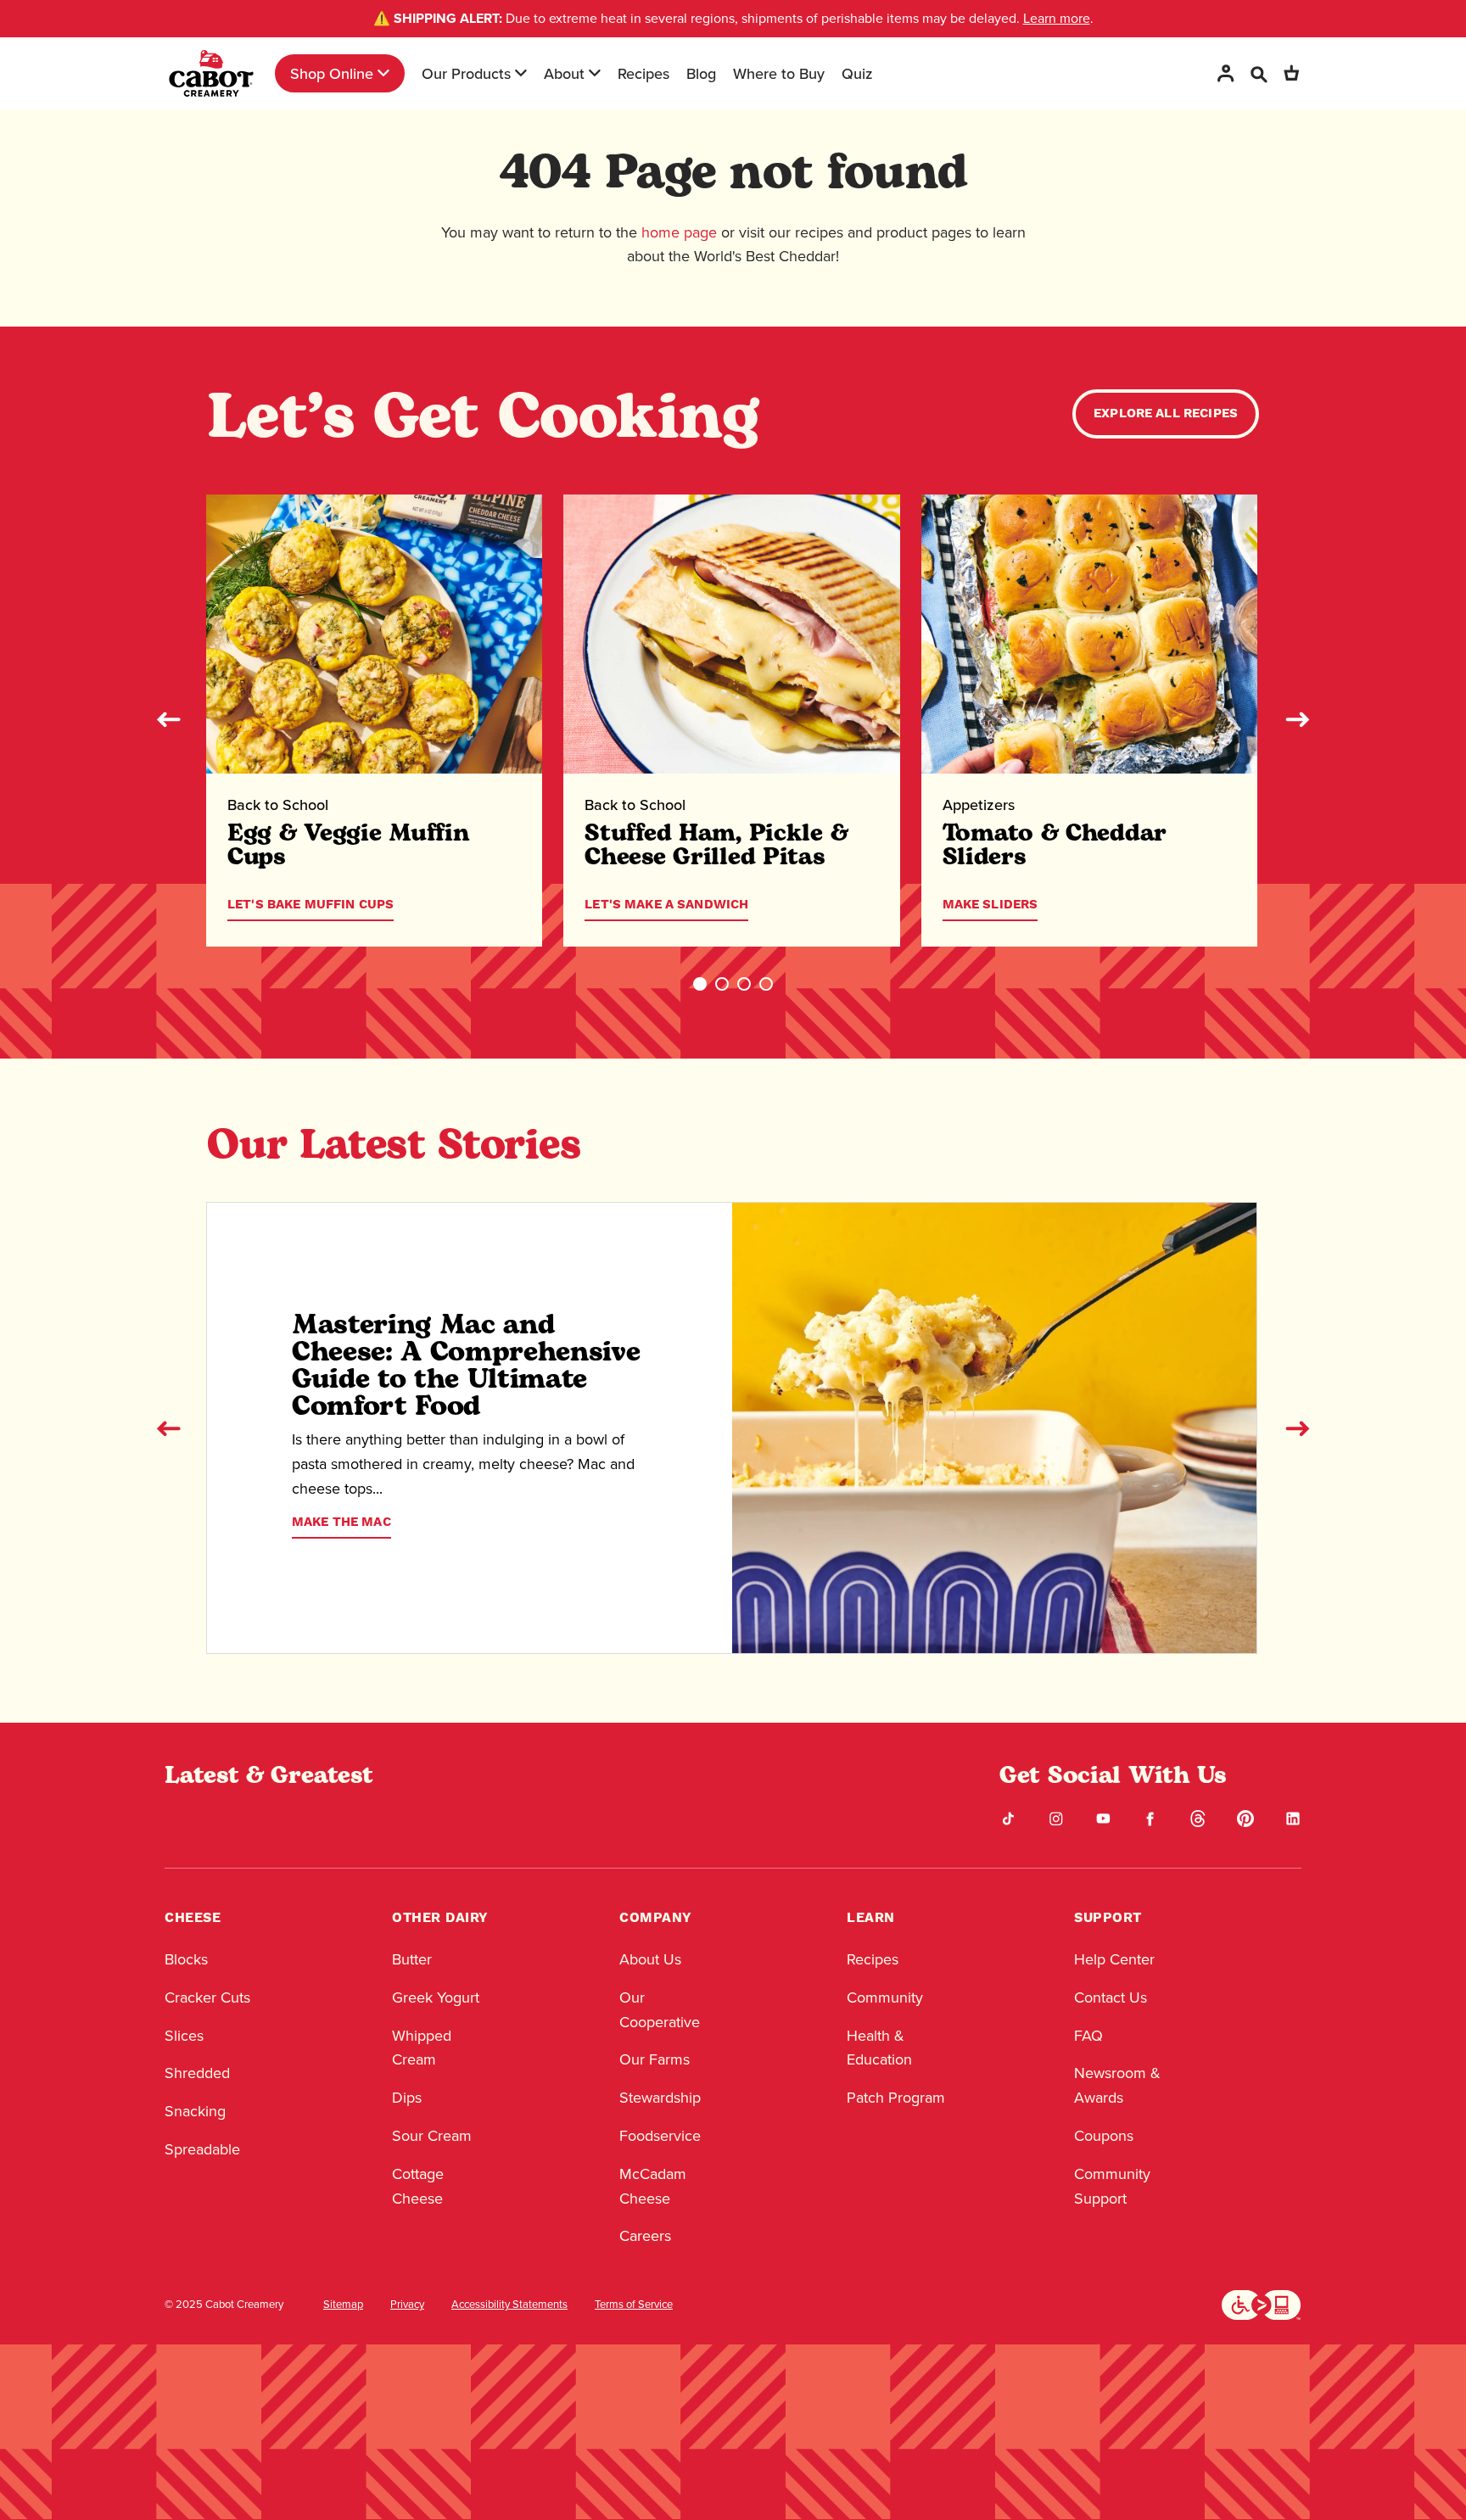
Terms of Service (634, 2305)
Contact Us (1111, 1998)
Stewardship (660, 2098)
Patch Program (896, 2098)
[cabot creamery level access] (1262, 2303)
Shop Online (332, 73)
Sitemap (343, 2305)
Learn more (1057, 18)
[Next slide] (1297, 719)
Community (885, 1998)
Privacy (407, 2305)
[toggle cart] (1291, 73)
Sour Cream (432, 2136)
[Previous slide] (169, 719)
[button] (700, 984)
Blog (701, 73)
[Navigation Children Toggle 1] (383, 73)
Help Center (1114, 1959)
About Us (650, 1959)
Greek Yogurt (436, 1998)
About (564, 73)
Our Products (466, 73)
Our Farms (655, 2059)
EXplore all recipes (1166, 413)
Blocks (186, 1959)
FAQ (1088, 2036)
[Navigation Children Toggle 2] (521, 73)
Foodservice (660, 2136)
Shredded (197, 2073)
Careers (645, 2236)
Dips (407, 2098)
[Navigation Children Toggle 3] (595, 73)
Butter (412, 1959)
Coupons (1104, 2136)
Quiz (857, 73)
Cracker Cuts (207, 1998)
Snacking (195, 2111)
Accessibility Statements (509, 2305)
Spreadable (202, 2149)
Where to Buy (779, 73)
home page (679, 232)
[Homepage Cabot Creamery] (211, 73)
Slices (184, 2036)
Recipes (643, 73)
